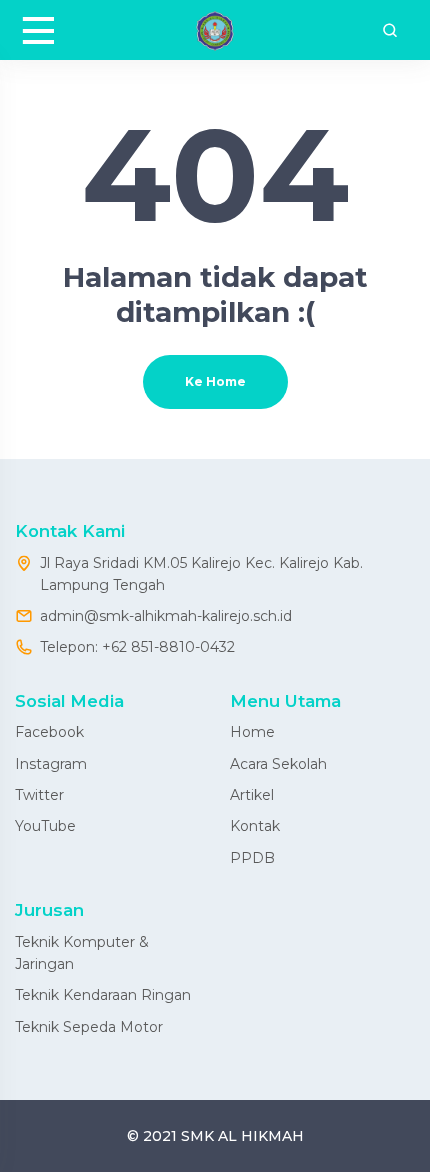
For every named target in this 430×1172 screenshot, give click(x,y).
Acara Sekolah (278, 764)
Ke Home (215, 381)
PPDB (252, 858)
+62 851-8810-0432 (168, 647)
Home (252, 732)
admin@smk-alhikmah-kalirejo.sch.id (166, 616)
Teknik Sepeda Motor (89, 1027)
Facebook (49, 732)
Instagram (51, 764)
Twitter (39, 795)
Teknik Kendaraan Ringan (103, 995)
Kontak (255, 826)
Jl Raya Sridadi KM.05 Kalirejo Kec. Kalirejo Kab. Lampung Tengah (201, 574)
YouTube (45, 826)
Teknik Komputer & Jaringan (82, 953)
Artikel (252, 795)
